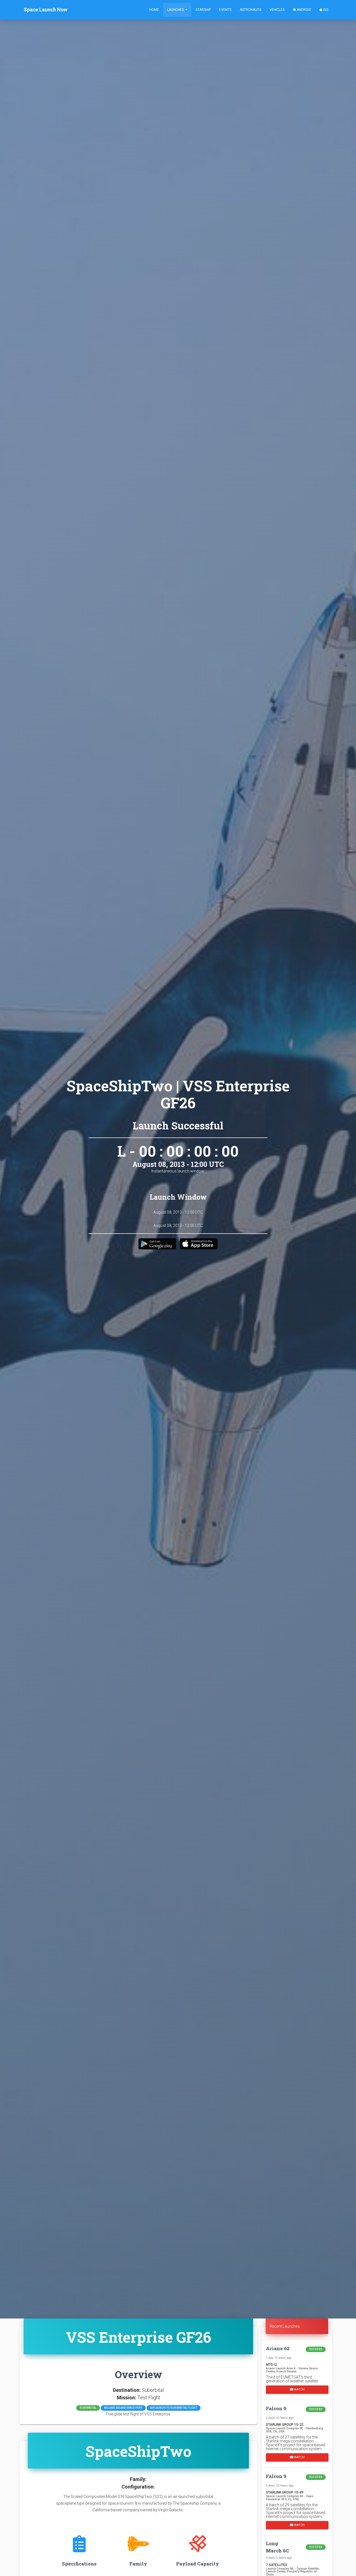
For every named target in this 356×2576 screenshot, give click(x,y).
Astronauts (250, 10)
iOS (325, 10)
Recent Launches (285, 2326)
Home (154, 10)
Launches (176, 10)
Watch (299, 2389)
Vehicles (277, 10)
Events (225, 10)
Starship (203, 10)
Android (304, 10)
